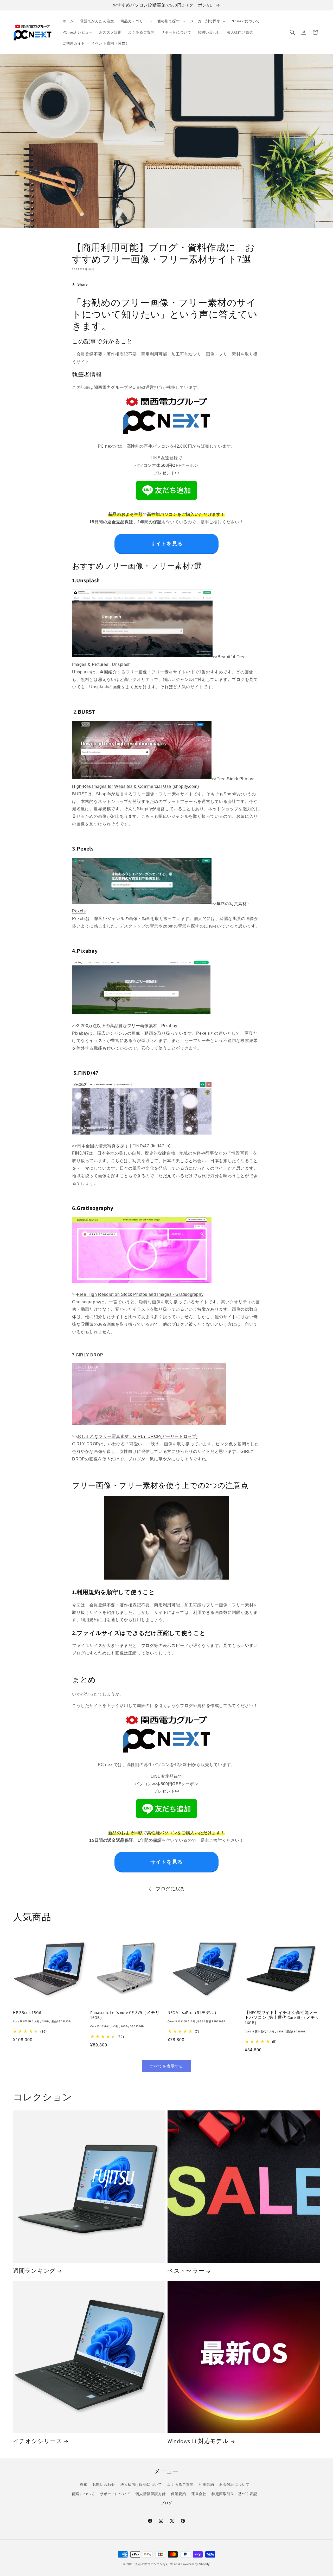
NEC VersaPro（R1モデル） (196, 2017)
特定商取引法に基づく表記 (234, 2494)
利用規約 (206, 2484)
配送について (84, 2494)
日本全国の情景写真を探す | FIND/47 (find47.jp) (124, 1146)
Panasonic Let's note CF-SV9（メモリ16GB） (125, 2019)
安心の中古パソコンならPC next (158, 2564)
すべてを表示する (166, 2066)
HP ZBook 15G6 (42, 2017)
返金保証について (234, 2484)
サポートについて (115, 2494)
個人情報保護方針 (151, 2494)
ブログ (166, 2503)
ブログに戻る (170, 1889)
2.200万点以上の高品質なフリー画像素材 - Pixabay (127, 1026)
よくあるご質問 (180, 2484)
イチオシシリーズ (38, 2441)
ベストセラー (186, 2271)
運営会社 (199, 2494)
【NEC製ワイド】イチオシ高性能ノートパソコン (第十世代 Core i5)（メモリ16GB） (282, 2022)
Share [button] (83, 284)
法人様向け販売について (141, 2484)
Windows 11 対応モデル (198, 2441)
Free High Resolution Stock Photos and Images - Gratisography (140, 1294)
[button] (136, 21)
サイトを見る (166, 544)
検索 (83, 2484)
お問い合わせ (104, 2484)
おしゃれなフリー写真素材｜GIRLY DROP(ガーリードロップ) (137, 1436)
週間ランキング (34, 2271)
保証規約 (178, 2494)
